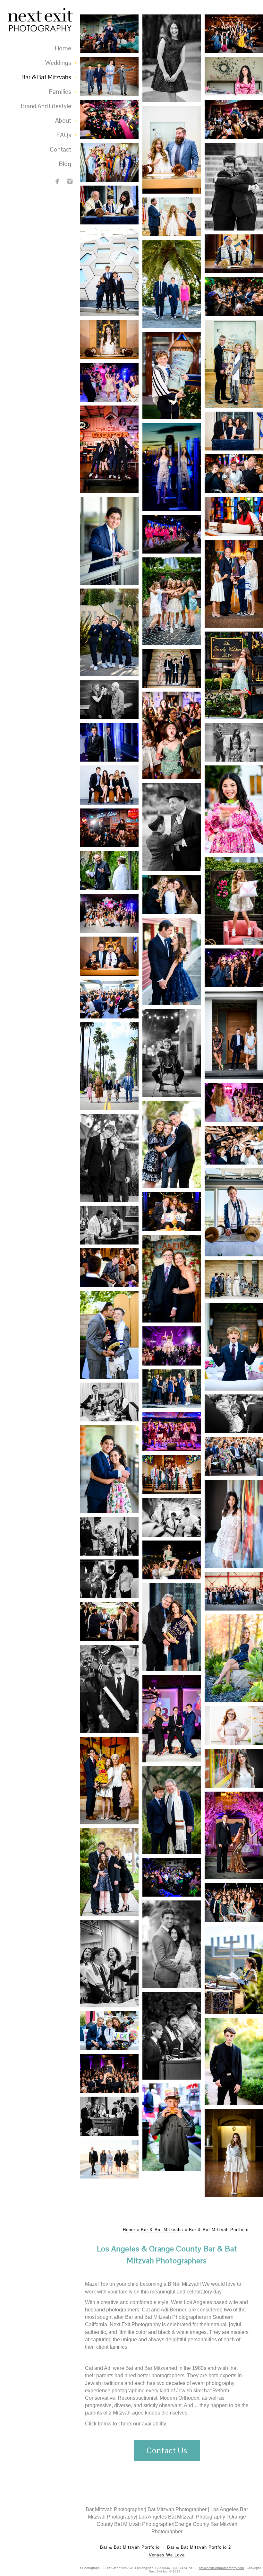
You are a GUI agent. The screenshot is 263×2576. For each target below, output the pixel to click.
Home (63, 48)
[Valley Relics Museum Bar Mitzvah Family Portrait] (109, 449)
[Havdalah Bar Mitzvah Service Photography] (109, 1964)
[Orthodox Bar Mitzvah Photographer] (234, 1280)
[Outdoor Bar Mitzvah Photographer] (172, 2036)
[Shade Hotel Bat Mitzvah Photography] (109, 999)
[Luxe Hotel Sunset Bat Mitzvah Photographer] (172, 735)
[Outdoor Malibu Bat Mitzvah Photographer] (234, 1970)
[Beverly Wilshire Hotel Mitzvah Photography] (234, 675)
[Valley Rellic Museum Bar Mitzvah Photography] (109, 828)
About (63, 121)
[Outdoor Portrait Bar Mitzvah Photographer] (109, 1872)
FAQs (64, 135)
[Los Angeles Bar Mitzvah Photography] (109, 1689)
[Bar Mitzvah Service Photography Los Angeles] (109, 2116)
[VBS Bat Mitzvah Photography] (172, 1627)
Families (60, 92)
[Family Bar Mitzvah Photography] (109, 785)
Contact (60, 149)
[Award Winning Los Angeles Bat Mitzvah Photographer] (234, 901)
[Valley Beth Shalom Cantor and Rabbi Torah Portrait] (109, 205)
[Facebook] (57, 181)
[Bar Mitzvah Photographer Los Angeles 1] (172, 1810)
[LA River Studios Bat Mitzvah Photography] (234, 1102)
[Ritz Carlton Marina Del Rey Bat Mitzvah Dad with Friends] (234, 474)
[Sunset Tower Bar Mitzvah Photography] (172, 1212)
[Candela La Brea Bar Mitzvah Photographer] (172, 1279)
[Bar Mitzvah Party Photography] (234, 1145)
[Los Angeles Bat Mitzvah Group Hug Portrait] (172, 601)
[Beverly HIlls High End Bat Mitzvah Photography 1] (234, 1835)
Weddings (58, 63)
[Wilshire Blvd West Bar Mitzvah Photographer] (109, 1536)
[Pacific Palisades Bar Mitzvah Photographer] (109, 1268)
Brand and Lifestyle (46, 106)
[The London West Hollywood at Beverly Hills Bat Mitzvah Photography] (234, 1524)
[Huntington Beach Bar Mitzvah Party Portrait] (234, 297)
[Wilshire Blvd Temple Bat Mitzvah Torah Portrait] (234, 516)
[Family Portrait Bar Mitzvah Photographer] (172, 1475)
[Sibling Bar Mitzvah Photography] (109, 1469)
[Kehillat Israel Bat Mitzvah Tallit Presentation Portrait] (172, 217)
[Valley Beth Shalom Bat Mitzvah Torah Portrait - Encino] (234, 431)
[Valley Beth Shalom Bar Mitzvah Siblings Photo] (109, 77)
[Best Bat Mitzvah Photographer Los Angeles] (234, 120)
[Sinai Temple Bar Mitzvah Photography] (109, 1225)
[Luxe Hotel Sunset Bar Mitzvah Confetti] (109, 120)
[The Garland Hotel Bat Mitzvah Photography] (234, 1658)
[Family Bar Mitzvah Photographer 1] (109, 2031)
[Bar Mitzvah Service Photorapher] (109, 1402)
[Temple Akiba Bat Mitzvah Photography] (234, 1725)
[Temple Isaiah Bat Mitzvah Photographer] (234, 1768)
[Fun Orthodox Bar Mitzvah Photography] (172, 827)
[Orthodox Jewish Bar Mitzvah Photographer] (234, 1035)
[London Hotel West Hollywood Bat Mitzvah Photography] (172, 1944)
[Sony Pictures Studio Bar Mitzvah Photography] (234, 1457)
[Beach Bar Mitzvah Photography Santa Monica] (109, 2159)
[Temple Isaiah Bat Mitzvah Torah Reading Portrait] (109, 339)
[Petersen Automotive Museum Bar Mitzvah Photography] (234, 1591)
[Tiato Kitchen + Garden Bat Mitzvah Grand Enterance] (109, 382)
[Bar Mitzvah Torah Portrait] (234, 1414)
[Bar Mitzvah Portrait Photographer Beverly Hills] (234, 2061)
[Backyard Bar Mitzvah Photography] (109, 1335)
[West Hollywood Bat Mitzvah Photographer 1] (234, 1903)
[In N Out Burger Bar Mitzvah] (172, 2127)
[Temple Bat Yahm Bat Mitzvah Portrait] (172, 58)
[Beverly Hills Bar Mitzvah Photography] (109, 1066)
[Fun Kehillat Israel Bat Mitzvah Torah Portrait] (172, 150)
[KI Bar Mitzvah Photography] (172, 1144)
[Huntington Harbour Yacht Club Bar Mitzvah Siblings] (172, 284)
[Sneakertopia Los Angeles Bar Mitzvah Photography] (109, 699)
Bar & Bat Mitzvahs (46, 77)
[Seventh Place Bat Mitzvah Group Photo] (234, 34)
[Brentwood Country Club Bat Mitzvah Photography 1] (172, 1432)
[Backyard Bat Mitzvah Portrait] (234, 77)
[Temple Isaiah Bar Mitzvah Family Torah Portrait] (234, 584)
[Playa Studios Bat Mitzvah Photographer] (234, 968)
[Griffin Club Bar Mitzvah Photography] (172, 668)
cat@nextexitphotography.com (221, 2568)
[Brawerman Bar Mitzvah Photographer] (109, 632)
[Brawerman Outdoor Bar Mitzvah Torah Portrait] (172, 375)
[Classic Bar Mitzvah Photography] (109, 956)
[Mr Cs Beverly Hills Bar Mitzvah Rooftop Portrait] (109, 742)
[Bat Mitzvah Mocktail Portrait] (234, 809)
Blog (65, 164)
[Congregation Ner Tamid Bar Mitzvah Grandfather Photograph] (234, 254)
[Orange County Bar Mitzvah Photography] (234, 1212)
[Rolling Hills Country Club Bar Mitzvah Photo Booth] (109, 162)
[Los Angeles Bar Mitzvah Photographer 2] (172, 1719)
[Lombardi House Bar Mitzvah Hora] (109, 34)
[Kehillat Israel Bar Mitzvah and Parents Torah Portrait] (234, 364)
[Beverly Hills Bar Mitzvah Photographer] (109, 1579)
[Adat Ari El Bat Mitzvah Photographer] (234, 2153)
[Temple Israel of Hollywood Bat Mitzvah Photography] (234, 742)
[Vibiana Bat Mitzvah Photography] (172, 1346)
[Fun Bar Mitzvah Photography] (172, 894)
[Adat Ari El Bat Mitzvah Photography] (109, 1781)
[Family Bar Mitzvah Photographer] (109, 1158)
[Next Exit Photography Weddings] (70, 181)
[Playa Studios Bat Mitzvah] (172, 961)
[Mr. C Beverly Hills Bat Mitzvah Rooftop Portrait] (172, 467)
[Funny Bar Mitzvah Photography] (234, 1347)
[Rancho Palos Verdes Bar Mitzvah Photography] (109, 541)
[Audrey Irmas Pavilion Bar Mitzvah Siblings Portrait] (109, 272)
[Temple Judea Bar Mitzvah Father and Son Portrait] (234, 187)
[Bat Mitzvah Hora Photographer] (109, 2073)
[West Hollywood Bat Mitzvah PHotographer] (172, 1560)
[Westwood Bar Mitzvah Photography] (172, 1053)
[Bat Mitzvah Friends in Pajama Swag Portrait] (172, 534)
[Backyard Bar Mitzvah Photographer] (172, 1877)
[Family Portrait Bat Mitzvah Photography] (172, 1389)
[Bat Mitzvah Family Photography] (109, 913)
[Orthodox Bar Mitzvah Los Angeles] (172, 1517)
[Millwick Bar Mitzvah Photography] (109, 871)
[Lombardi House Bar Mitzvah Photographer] (109, 1622)
